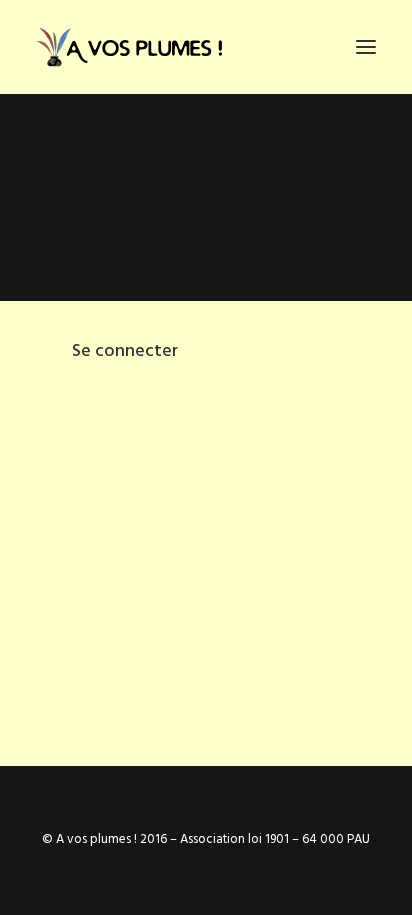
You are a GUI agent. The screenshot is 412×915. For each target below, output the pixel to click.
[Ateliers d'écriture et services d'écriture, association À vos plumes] (133, 47)
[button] (366, 47)
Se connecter (125, 351)
